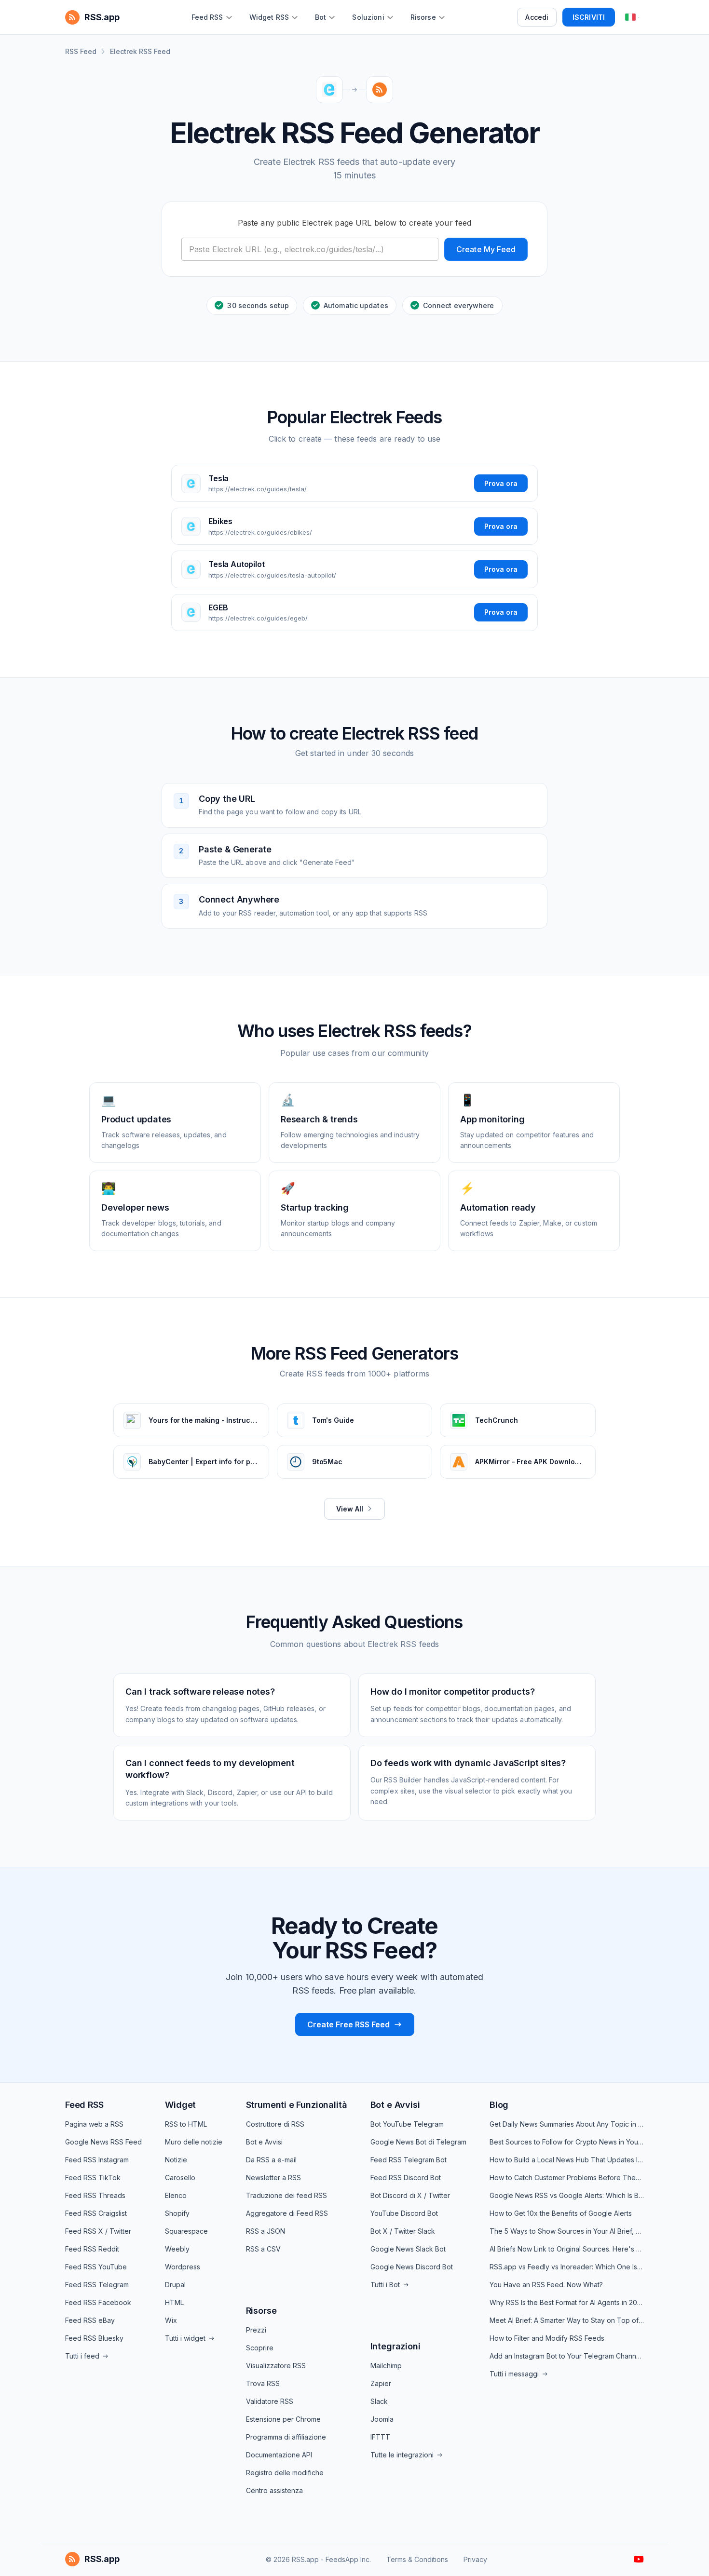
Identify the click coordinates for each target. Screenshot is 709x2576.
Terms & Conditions (417, 2559)
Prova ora (501, 483)
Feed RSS (84, 2105)
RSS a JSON (266, 2231)
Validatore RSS (270, 2401)
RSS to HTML (186, 2124)
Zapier (381, 2383)
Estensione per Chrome (283, 2419)
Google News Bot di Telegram (418, 2142)
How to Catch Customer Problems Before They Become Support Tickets (567, 2178)
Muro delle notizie (194, 2142)
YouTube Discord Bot (404, 2213)
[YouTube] (639, 2559)
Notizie (176, 2160)
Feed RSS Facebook (98, 2302)
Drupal (175, 2285)
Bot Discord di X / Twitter (410, 2195)
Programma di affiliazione (286, 2437)
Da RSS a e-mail (271, 2160)
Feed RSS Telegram (97, 2285)
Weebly (177, 2249)
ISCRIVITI (589, 17)
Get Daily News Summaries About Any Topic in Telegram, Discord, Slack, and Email (567, 2124)
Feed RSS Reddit (92, 2249)
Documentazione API (279, 2455)
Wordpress (183, 2267)
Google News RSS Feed (103, 2142)
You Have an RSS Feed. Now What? (546, 2285)
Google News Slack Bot (408, 2249)
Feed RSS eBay (90, 2320)
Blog (499, 2105)
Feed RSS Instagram (97, 2160)
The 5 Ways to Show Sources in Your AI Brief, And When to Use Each (567, 2231)
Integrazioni (395, 2346)
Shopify (177, 2213)
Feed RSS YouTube (96, 2267)
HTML (174, 2302)
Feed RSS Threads (95, 2195)
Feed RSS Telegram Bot (409, 2160)
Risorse (261, 2311)
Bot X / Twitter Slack (403, 2231)
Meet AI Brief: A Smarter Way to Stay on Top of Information (567, 2320)
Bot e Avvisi (264, 2142)
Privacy (475, 2559)
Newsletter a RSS (273, 2178)
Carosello (180, 2178)
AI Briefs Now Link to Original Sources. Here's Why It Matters (567, 2249)
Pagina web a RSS (94, 2124)
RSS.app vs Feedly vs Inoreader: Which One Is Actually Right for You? (567, 2267)
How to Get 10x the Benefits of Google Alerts (561, 2213)
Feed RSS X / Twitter (98, 2231)
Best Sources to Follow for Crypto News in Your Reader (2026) (567, 2142)
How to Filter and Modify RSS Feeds (547, 2338)
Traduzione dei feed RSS (286, 2195)
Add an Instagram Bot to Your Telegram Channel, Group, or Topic (567, 2356)
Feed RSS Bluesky (94, 2338)
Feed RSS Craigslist (96, 2213)
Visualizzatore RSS (276, 2366)
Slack (379, 2401)
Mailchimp (386, 2366)
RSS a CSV (263, 2249)
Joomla (382, 2419)
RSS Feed (81, 51)
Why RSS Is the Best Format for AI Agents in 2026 (567, 2302)
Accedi (537, 17)
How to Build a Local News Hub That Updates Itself (567, 2160)
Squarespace (186, 2231)
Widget (180, 2105)
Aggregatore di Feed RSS (287, 2213)
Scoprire (260, 2348)
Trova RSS (263, 2383)
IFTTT (380, 2437)
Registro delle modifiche (285, 2473)
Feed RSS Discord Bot (406, 2178)
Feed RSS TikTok (93, 2178)
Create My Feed (486, 249)
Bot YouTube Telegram (407, 2124)
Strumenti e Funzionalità (297, 2105)
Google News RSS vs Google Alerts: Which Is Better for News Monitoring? (567, 2195)
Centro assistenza (274, 2490)
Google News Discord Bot (412, 2267)
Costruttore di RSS (275, 2124)
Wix (171, 2320)
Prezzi (256, 2330)
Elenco (176, 2195)
